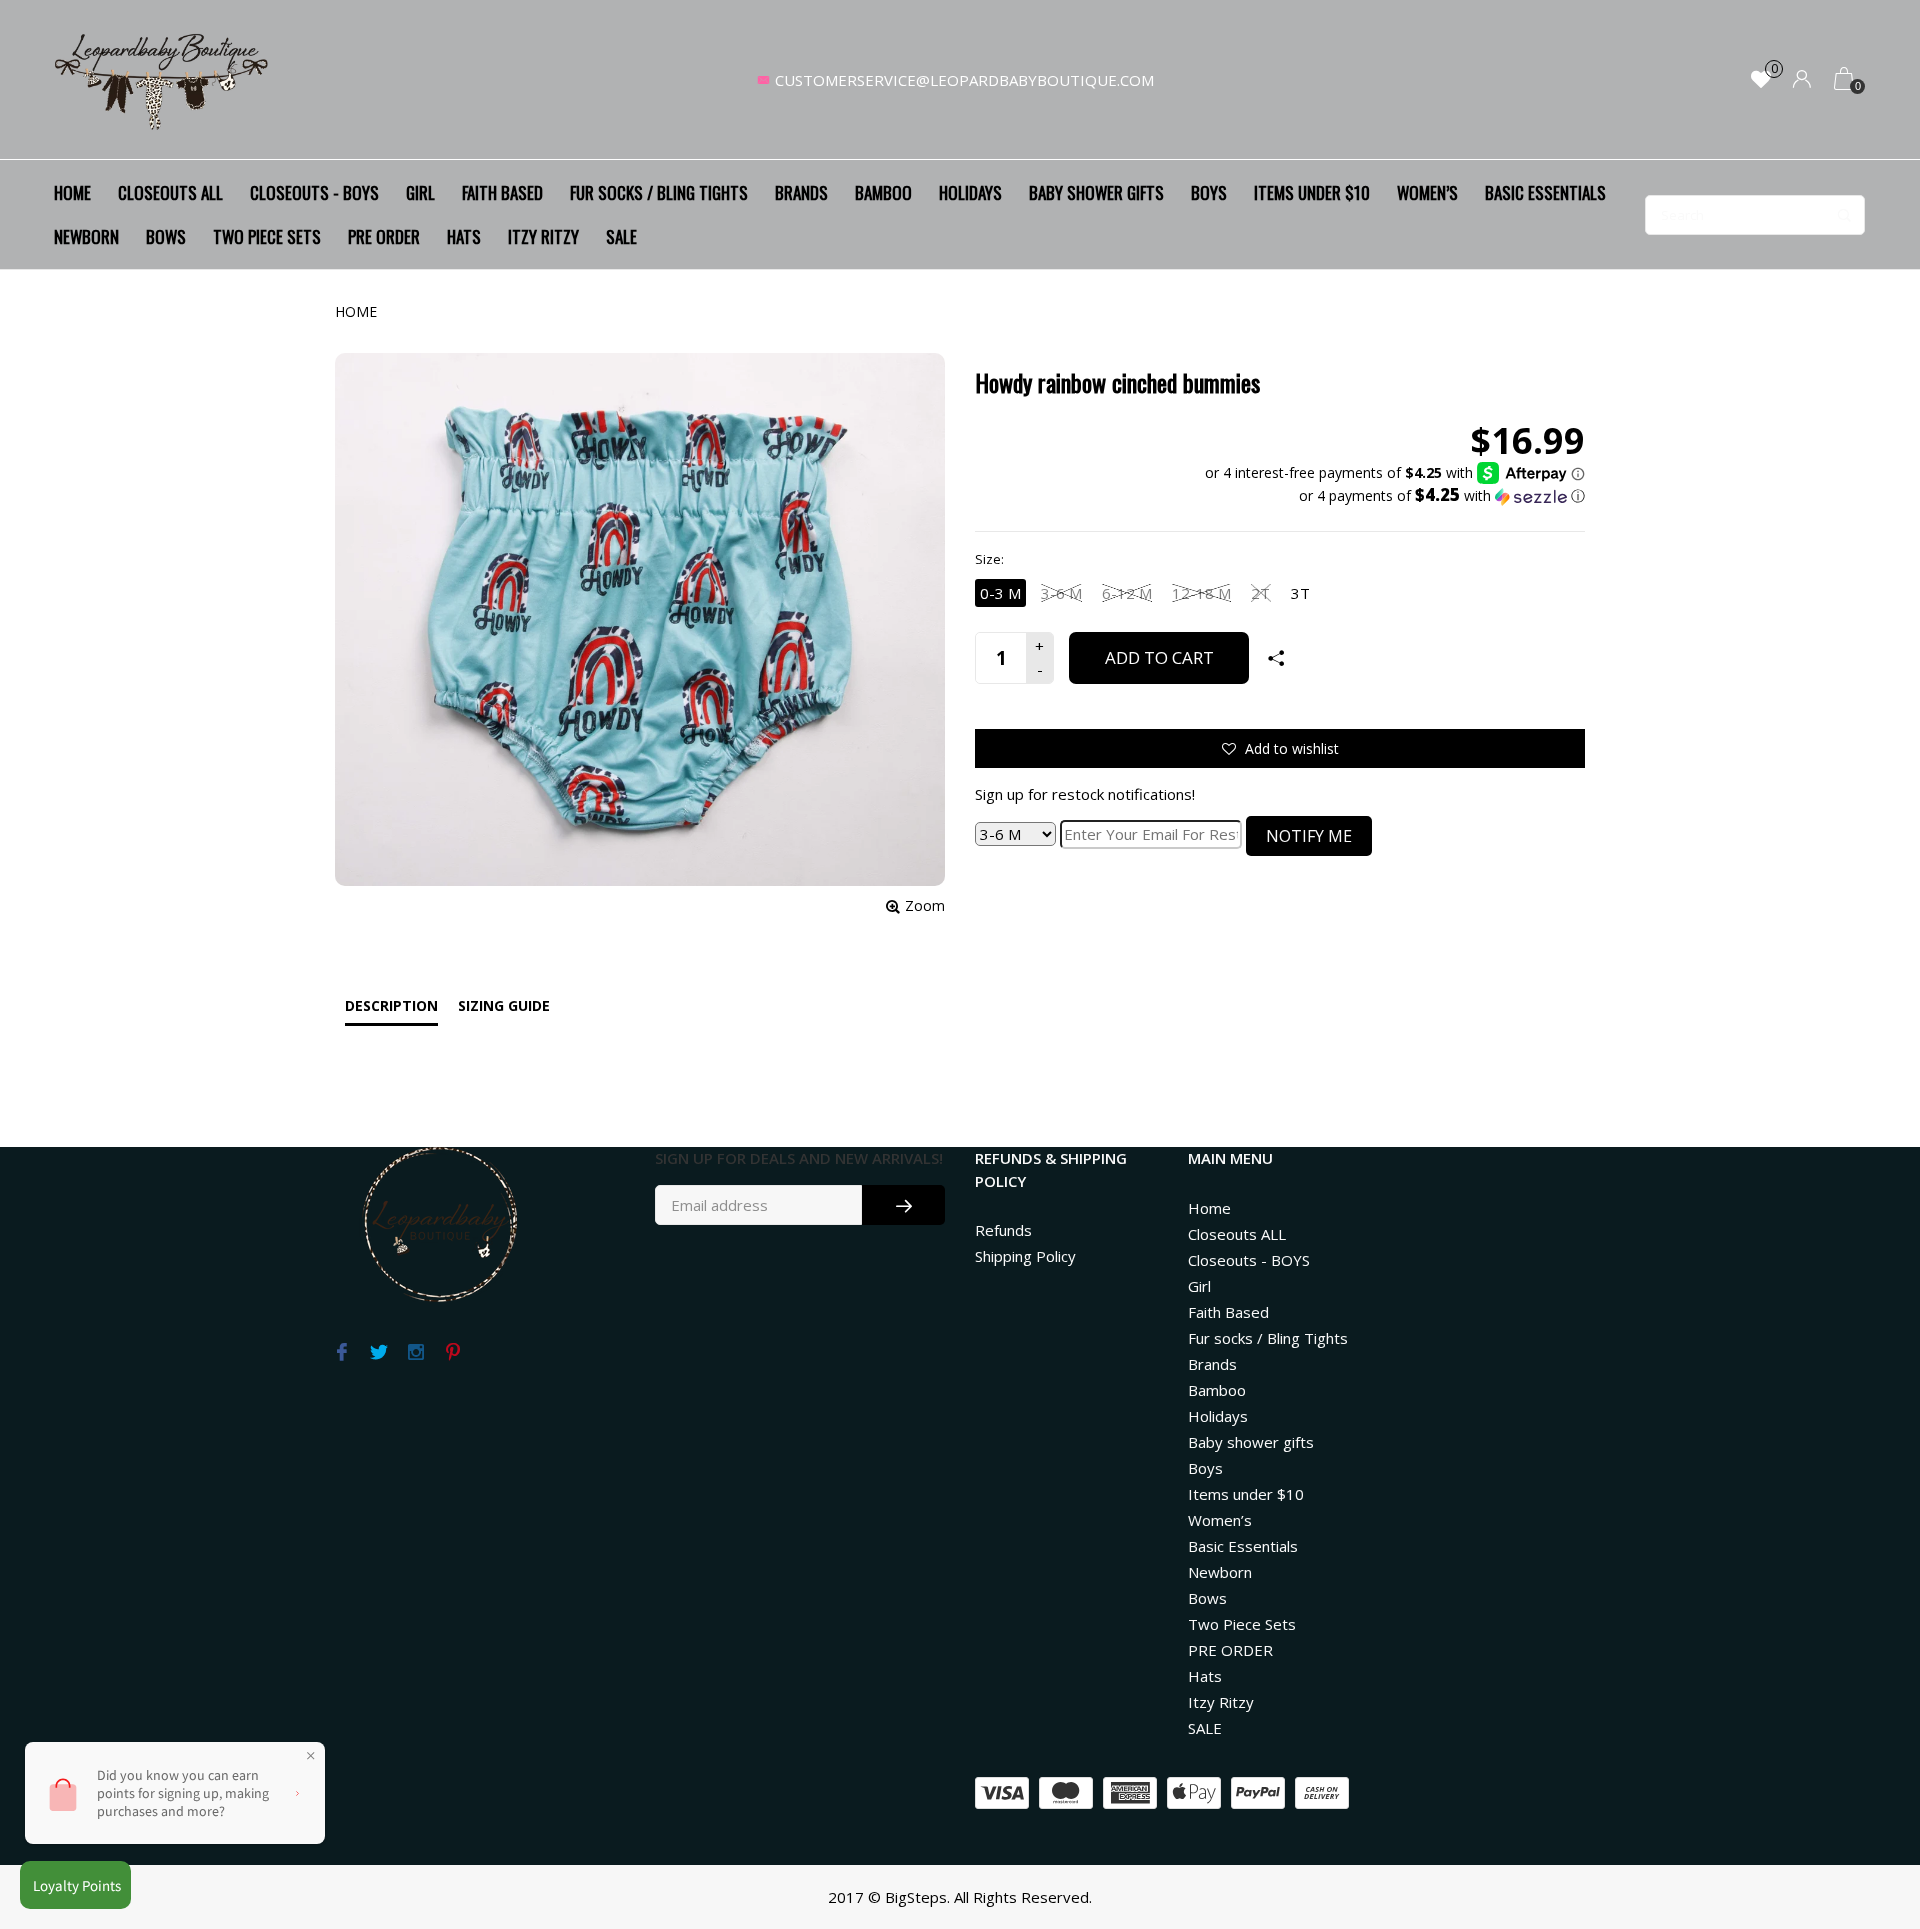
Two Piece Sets (267, 236)
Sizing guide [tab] (504, 1005)
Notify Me (1309, 836)
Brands (801, 192)
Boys (1209, 192)
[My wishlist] (1761, 80)
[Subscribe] (903, 1205)
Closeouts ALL (170, 192)
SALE (621, 236)
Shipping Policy (1025, 1256)
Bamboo (883, 192)
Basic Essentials (1545, 192)
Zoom (925, 905)
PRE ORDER (384, 236)
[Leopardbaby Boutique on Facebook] (341, 1353)
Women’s (1427, 192)
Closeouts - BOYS (314, 192)
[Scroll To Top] (1865, 1808)
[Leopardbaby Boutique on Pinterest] (452, 1353)
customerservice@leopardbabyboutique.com (964, 80)
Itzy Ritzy (543, 236)
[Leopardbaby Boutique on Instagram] (415, 1353)
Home (72, 192)
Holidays (970, 192)
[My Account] (1802, 80)
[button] (1395, 496)
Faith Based (502, 192)
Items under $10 (1312, 192)
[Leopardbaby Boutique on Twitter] (378, 1353)
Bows (166, 236)
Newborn (86, 236)
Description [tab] (391, 1005)
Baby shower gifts (1096, 192)
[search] (1755, 215)
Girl (420, 192)
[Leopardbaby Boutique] (163, 80)
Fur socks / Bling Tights (659, 192)
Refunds (1003, 1230)
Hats (464, 236)
